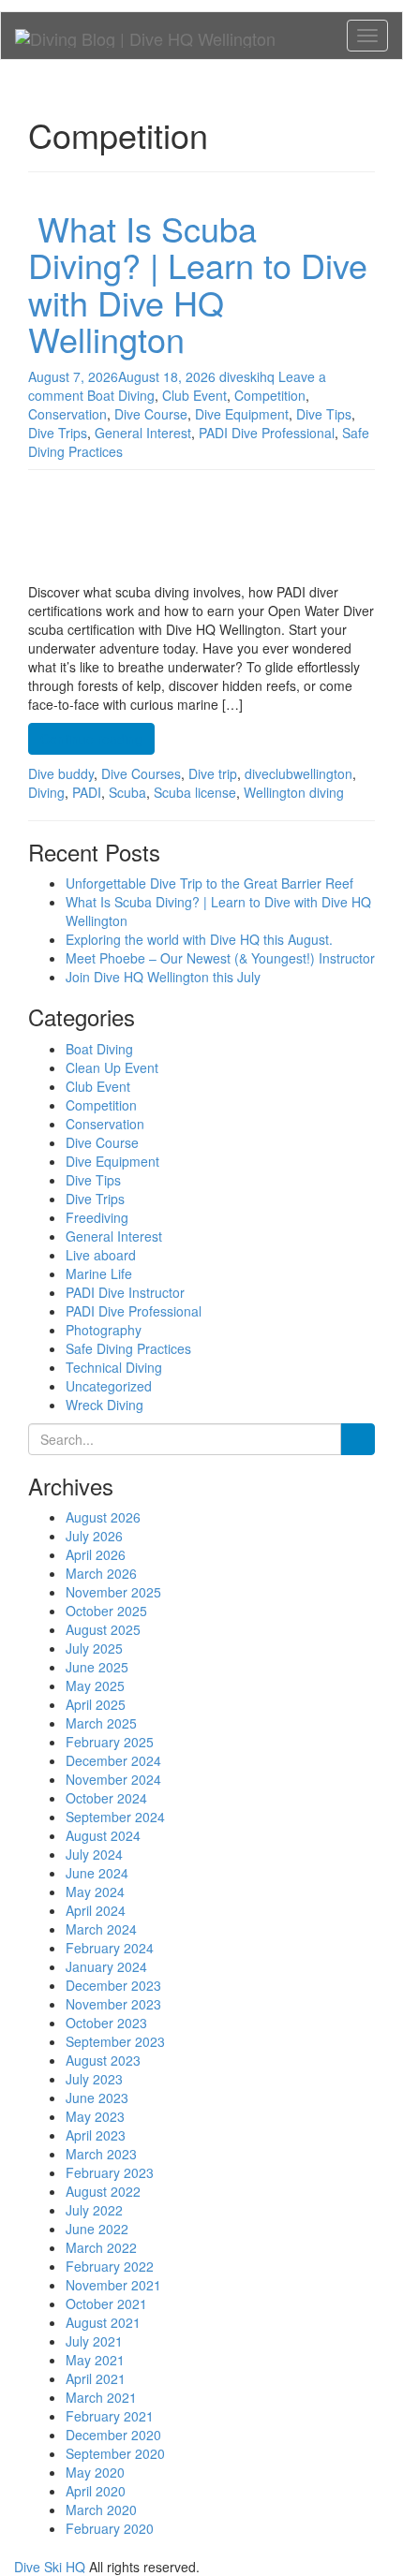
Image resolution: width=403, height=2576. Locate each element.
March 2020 (101, 2510)
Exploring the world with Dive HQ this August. (199, 939)
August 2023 (103, 2060)
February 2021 (110, 2416)
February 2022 (110, 2266)
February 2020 (110, 2528)
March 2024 (101, 1929)
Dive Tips (93, 1180)
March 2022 (101, 2247)
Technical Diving (114, 1367)
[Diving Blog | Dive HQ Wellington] (145, 36)
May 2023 (95, 2116)
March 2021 (101, 2397)
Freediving (97, 1217)
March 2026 (101, 1573)
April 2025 (96, 1704)
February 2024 (110, 1948)
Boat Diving (99, 1049)
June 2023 (97, 2098)
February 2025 (110, 1742)
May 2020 (95, 2472)
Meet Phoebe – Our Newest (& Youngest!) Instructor (220, 958)
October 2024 (106, 1798)
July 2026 (94, 1536)
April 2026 (96, 1554)
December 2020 (113, 2435)
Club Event (98, 1086)
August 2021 (103, 2322)
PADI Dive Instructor (125, 1292)
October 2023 (106, 2023)
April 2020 (96, 2491)
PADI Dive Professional (134, 1311)
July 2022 (94, 2210)
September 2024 (115, 1817)
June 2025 (97, 1667)
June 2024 (97, 1873)
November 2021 (113, 2285)
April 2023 (96, 2135)
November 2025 (113, 1592)
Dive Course (102, 1142)
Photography (104, 1330)
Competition (101, 1105)
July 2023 (94, 2079)
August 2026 (103, 1517)
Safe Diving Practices (128, 1348)
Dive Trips (95, 1199)
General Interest (114, 1236)
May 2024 (95, 1892)
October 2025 (106, 1611)
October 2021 (106, 2304)
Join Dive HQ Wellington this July (163, 977)
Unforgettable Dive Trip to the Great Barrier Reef (209, 883)
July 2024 (94, 1854)
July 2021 (94, 2341)
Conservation (105, 1124)
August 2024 (103, 1835)
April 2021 (96, 2378)
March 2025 (101, 1723)
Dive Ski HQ (50, 2567)
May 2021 (95, 2360)
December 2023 (113, 1985)
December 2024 (113, 1760)
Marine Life (99, 1273)
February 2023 (110, 2172)
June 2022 (97, 2229)
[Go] (358, 1439)
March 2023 (101, 2154)
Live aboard (101, 1255)
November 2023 (113, 2004)
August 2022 (103, 2191)
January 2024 (106, 1966)
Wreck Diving (104, 1405)
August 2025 (103, 1629)
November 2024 (113, 1779)
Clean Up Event (112, 1067)
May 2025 (95, 1685)
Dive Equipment (112, 1161)
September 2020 (115, 2453)
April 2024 (96, 1910)
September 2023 (115, 2041)
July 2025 (94, 1648)
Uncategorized (109, 1386)
